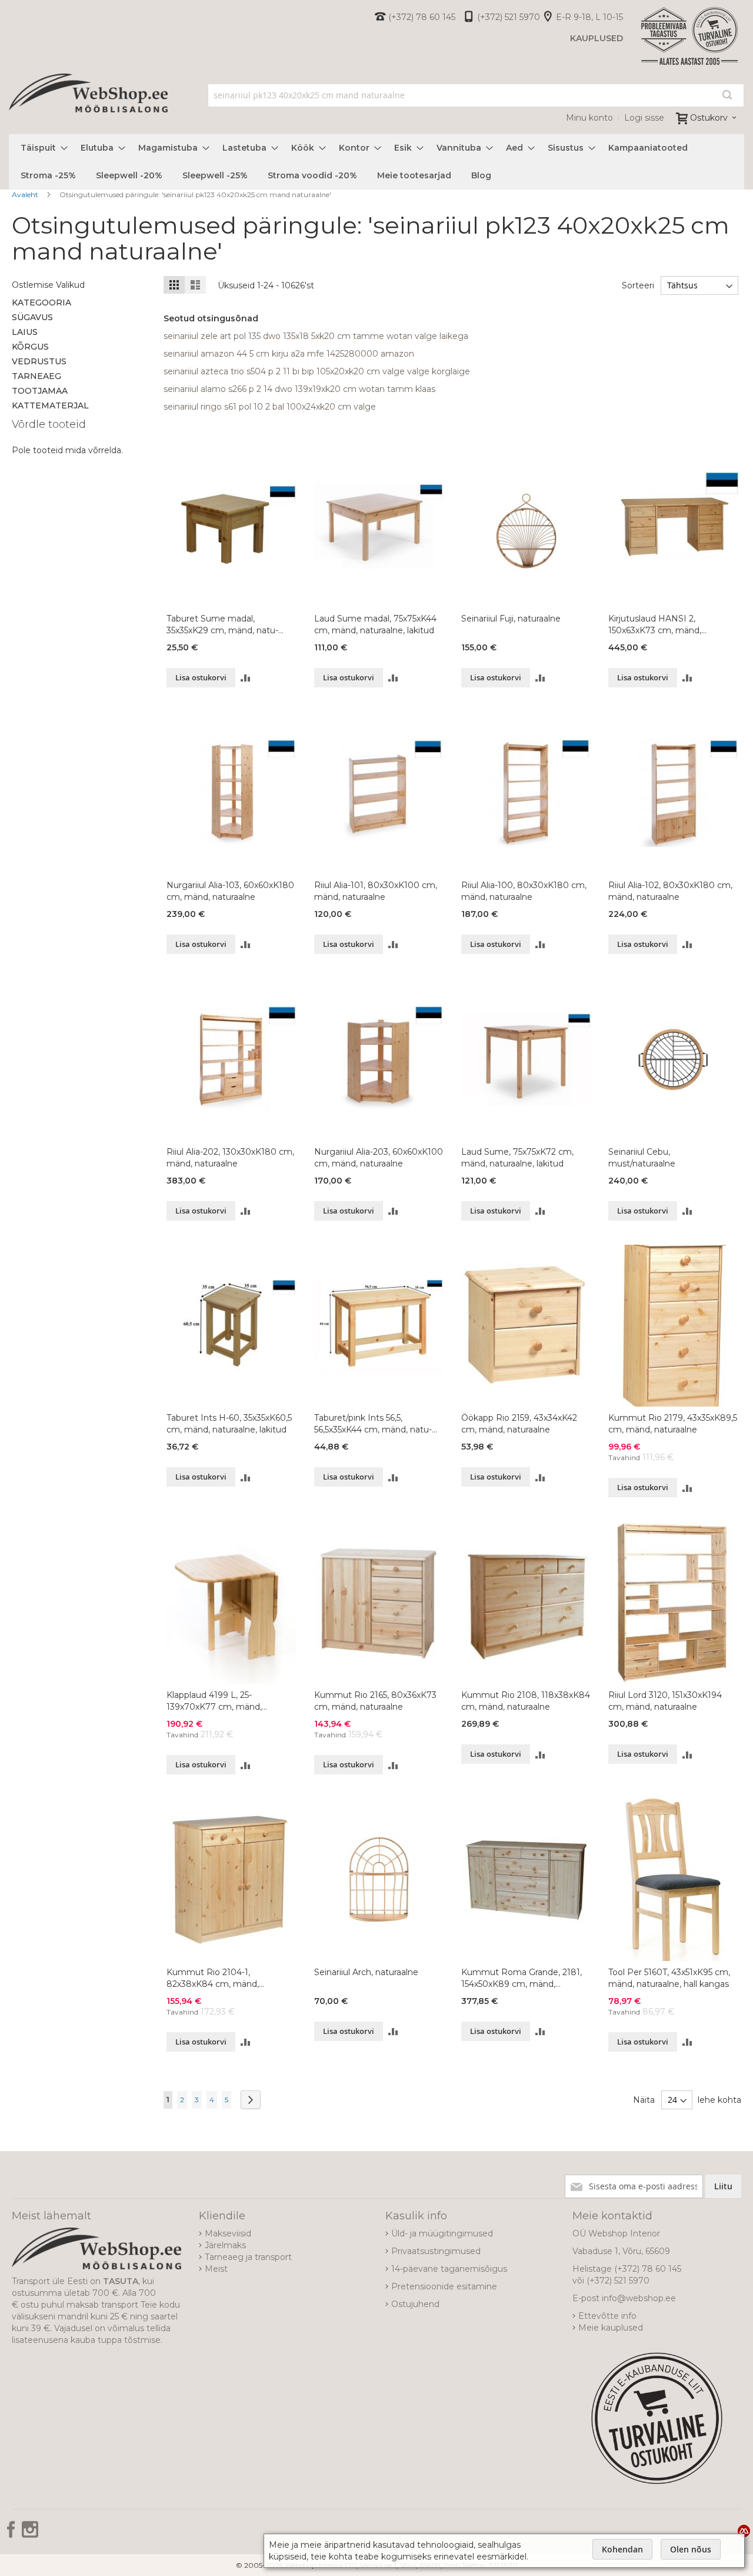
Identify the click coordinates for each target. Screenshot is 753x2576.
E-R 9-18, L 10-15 (589, 17)
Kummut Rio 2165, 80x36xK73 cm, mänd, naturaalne (375, 1701)
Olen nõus (691, 2549)
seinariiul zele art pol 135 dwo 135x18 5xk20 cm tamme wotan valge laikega (316, 336)
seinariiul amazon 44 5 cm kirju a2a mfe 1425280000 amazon (289, 354)
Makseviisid (228, 2233)
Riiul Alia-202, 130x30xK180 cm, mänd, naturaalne (230, 1158)
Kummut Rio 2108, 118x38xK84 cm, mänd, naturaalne (526, 1701)
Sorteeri (638, 285)
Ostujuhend (415, 2304)
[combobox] (476, 95)
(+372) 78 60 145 (422, 17)
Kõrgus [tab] (30, 347)
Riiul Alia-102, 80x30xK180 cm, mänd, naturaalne (670, 891)
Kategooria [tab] (41, 303)
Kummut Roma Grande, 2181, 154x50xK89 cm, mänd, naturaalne (522, 1978)
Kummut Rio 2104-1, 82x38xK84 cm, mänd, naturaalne (213, 1978)
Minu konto (589, 118)
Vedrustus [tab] (39, 361)
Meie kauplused (611, 2328)
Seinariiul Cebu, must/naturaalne (642, 1158)
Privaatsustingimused (436, 2251)
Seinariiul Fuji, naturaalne (511, 619)
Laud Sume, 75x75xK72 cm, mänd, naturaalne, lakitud (517, 1158)
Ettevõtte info (607, 2316)
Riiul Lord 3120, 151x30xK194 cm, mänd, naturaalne (665, 1701)
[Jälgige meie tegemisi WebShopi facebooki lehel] (12, 2534)
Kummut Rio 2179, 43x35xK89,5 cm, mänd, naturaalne (673, 1424)
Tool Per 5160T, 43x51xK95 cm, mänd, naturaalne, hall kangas (669, 1978)
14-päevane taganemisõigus (449, 2269)
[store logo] (88, 106)
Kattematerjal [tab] (50, 405)
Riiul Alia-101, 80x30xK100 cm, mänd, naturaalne (376, 891)
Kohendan (622, 2549)
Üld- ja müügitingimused (442, 2233)
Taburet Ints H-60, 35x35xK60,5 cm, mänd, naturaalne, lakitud (229, 1424)
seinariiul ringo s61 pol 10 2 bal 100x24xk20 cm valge (270, 407)
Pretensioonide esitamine (444, 2286)
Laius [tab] (25, 332)
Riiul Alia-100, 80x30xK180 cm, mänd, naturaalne (524, 891)
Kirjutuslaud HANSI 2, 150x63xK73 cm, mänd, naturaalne (655, 625)
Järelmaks (225, 2245)
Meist (216, 2269)
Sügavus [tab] (32, 317)
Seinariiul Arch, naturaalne (366, 1972)
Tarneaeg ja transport (248, 2257)
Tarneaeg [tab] (36, 376)
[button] (246, 678)
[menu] (376, 162)
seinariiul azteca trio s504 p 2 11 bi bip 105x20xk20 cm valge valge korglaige (317, 371)
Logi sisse (644, 118)
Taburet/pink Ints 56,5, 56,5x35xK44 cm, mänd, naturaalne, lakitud (373, 1424)
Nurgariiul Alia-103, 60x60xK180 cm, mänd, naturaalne (230, 891)
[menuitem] (41, 148)
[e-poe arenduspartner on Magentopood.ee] (744, 2531)
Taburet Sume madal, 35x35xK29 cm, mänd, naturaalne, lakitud (222, 625)
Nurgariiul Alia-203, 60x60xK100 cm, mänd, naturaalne (379, 1158)
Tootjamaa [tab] (40, 391)
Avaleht (26, 195)
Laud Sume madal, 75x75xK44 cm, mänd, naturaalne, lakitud (375, 624)
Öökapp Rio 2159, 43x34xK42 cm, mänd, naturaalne (519, 1424)
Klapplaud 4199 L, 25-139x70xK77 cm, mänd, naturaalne (214, 1701)
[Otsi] (727, 95)
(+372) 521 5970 (509, 17)
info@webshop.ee (639, 2298)
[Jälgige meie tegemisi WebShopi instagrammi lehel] (30, 2534)
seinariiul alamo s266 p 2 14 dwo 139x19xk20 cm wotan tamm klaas (299, 389)
